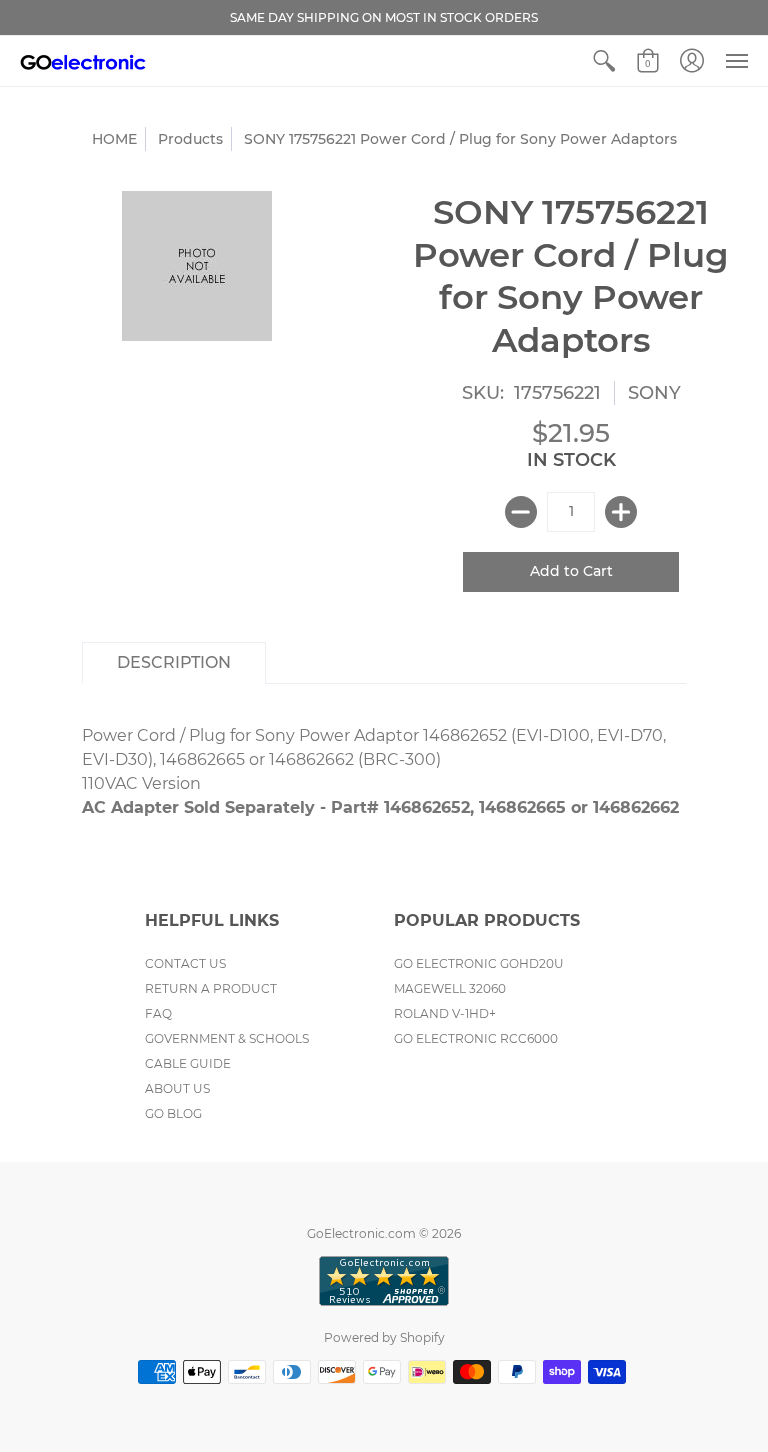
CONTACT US (185, 963)
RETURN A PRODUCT (211, 988)
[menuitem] (604, 61)
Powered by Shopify (384, 1337)
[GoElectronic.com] (83, 61)
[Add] (621, 512)
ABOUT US (177, 1088)
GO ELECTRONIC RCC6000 (476, 1038)
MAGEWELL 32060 (450, 988)
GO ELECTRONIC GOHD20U (479, 963)
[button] (604, 61)
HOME (114, 139)
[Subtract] (521, 512)
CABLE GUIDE (188, 1063)
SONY (654, 393)
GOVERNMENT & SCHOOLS (227, 1038)
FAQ (158, 1013)
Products (190, 139)
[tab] (174, 663)
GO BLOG (173, 1113)
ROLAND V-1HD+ (445, 1013)
